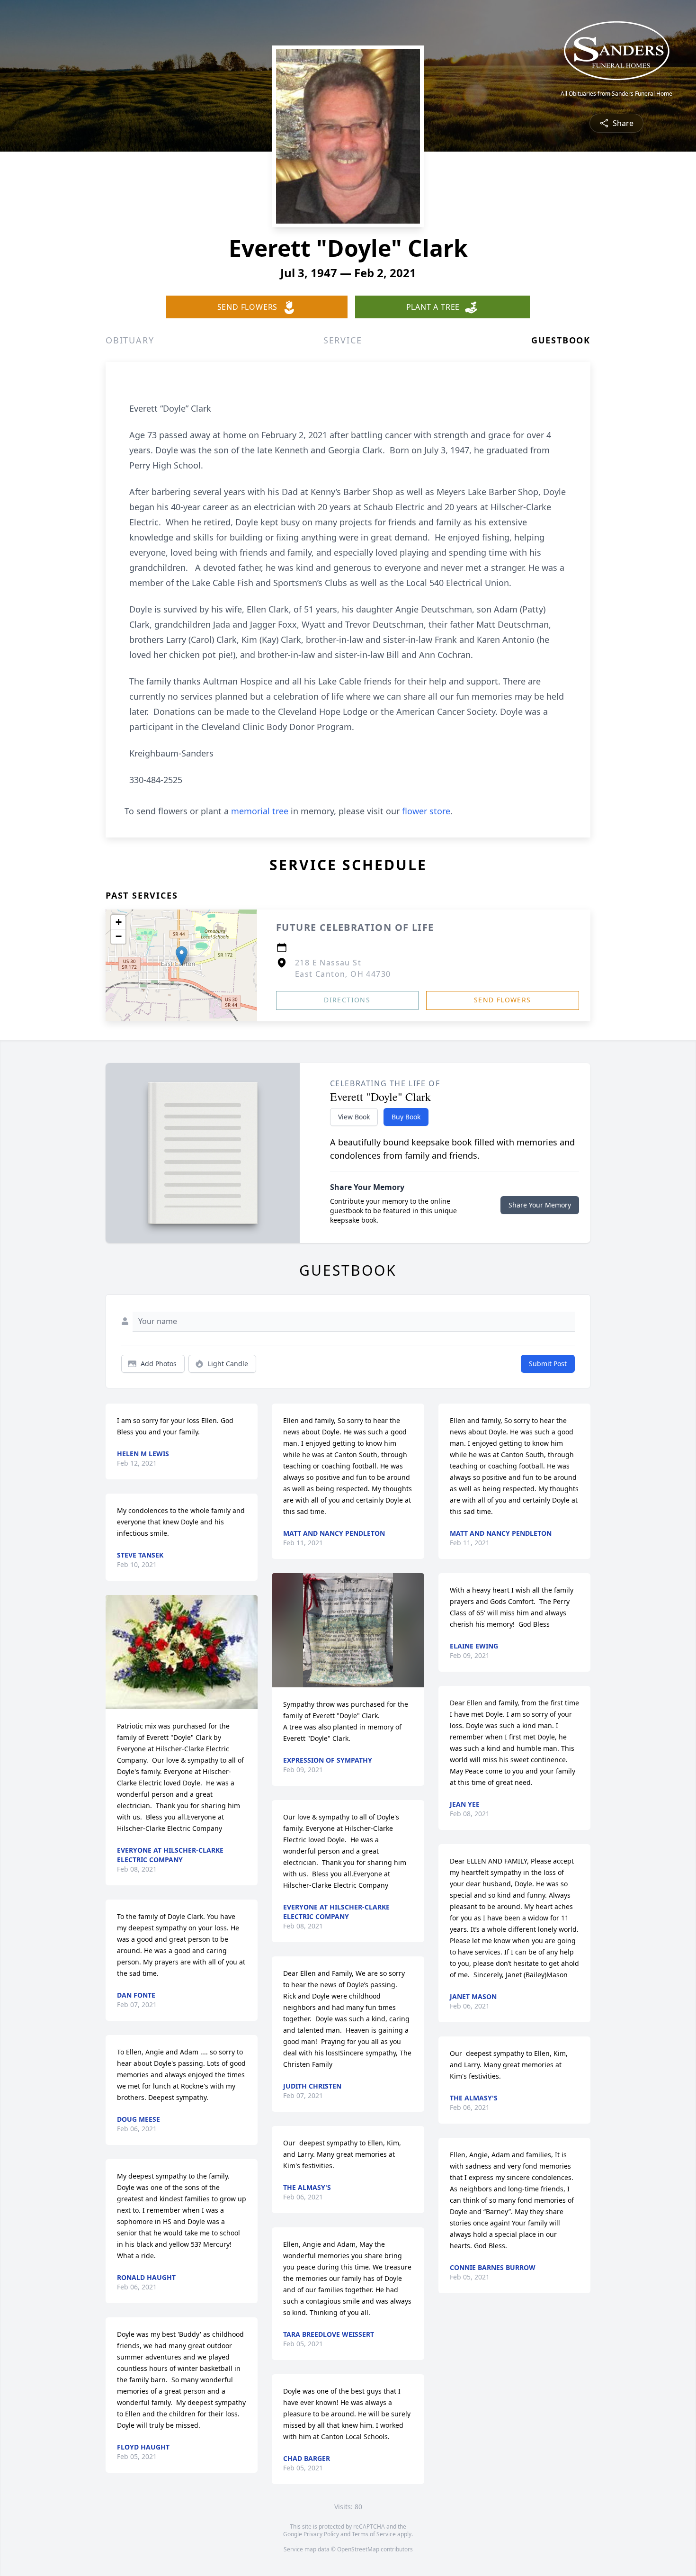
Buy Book (406, 1117)
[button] (182, 956)
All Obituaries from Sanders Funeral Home (616, 94)
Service (343, 340)
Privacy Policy (321, 2534)
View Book (354, 1117)
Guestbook (561, 340)
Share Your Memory (540, 1205)
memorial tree (260, 811)
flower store (426, 811)
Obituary (130, 340)
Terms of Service (374, 2534)
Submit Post (548, 1364)
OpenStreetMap (358, 2549)
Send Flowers (503, 1000)
